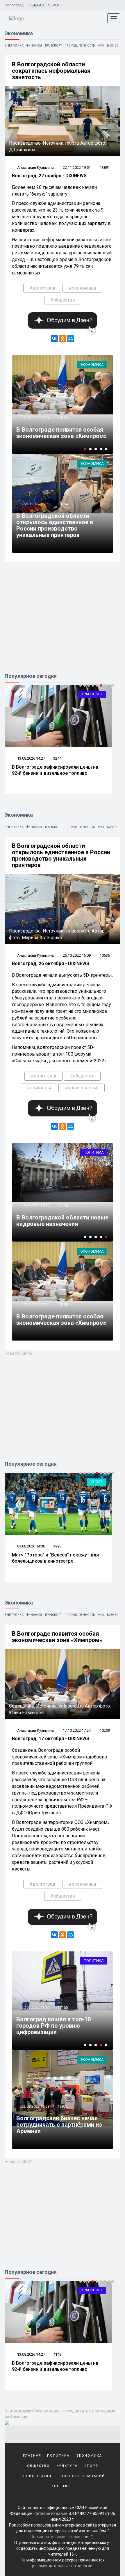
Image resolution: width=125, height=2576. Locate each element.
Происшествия (37, 2476)
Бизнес (113, 46)
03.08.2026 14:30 (31, 1546)
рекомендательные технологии (62, 2566)
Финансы (34, 46)
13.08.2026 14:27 (31, 758)
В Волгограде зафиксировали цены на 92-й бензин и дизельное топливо (55, 770)
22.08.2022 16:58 (35, 2106)
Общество (38, 2466)
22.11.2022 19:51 (77, 167)
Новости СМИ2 (19, 1353)
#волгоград (42, 288)
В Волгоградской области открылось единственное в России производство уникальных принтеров (55, 525)
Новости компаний (83, 2476)
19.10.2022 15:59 (35, 1206)
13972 (63, 2106)
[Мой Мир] (71, 338)
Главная (32, 2456)
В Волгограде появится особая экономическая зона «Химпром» (61, 433)
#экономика (82, 288)
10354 (63, 504)
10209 (63, 1305)
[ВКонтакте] (54, 338)
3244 (57, 758)
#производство (82, 1088)
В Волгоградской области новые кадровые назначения (62, 1221)
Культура (67, 2466)
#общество (63, 300)
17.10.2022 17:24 (35, 418)
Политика (94, 1152)
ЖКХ (101, 46)
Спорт (97, 1482)
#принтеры (39, 1088)
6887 (62, 2001)
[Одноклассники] (63, 338)
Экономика (92, 365)
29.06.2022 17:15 (35, 2001)
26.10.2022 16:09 (35, 504)
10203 (63, 418)
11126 (63, 1206)
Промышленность (80, 46)
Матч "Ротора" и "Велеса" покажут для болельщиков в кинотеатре (55, 1558)
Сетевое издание (51, 2513)
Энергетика (14, 46)
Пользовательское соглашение (61, 2537)
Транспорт (53, 46)
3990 (57, 1546)
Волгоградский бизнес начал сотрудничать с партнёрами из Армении (59, 2125)
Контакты (63, 2486)
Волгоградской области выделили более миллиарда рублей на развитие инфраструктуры (56, 2022)
